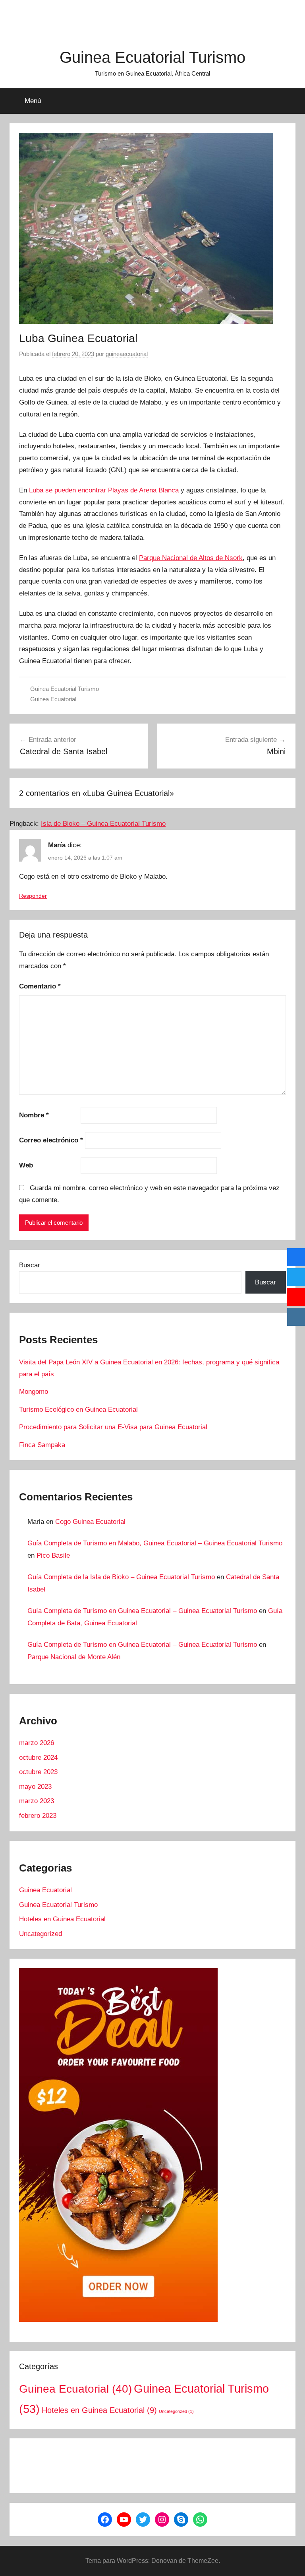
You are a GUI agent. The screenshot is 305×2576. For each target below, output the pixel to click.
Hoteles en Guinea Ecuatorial (62, 1919)
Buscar (30, 1265)
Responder (33, 896)
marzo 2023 (37, 1801)
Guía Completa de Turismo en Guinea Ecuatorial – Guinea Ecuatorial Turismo (142, 1611)
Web (26, 1165)
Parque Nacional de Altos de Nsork (191, 558)
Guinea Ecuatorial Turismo (152, 57)
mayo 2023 (35, 1787)
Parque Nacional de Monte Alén (74, 1657)
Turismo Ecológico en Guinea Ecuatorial (78, 1410)
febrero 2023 (38, 1816)
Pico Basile (53, 1556)
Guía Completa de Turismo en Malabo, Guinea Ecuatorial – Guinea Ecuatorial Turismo (155, 1543)
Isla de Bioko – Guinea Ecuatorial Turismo (103, 824)
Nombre (34, 1115)
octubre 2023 (38, 1772)
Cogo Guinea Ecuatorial (90, 1522)
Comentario (40, 986)
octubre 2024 (38, 1758)
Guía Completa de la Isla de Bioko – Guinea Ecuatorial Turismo (121, 1577)
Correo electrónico (51, 1140)
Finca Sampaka (42, 1445)
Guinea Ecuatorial (53, 699)
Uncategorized (41, 1934)
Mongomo (34, 1392)
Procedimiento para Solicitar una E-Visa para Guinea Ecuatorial (113, 1427)
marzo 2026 (37, 1743)
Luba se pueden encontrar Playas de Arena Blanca (104, 490)
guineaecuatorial (127, 354)
